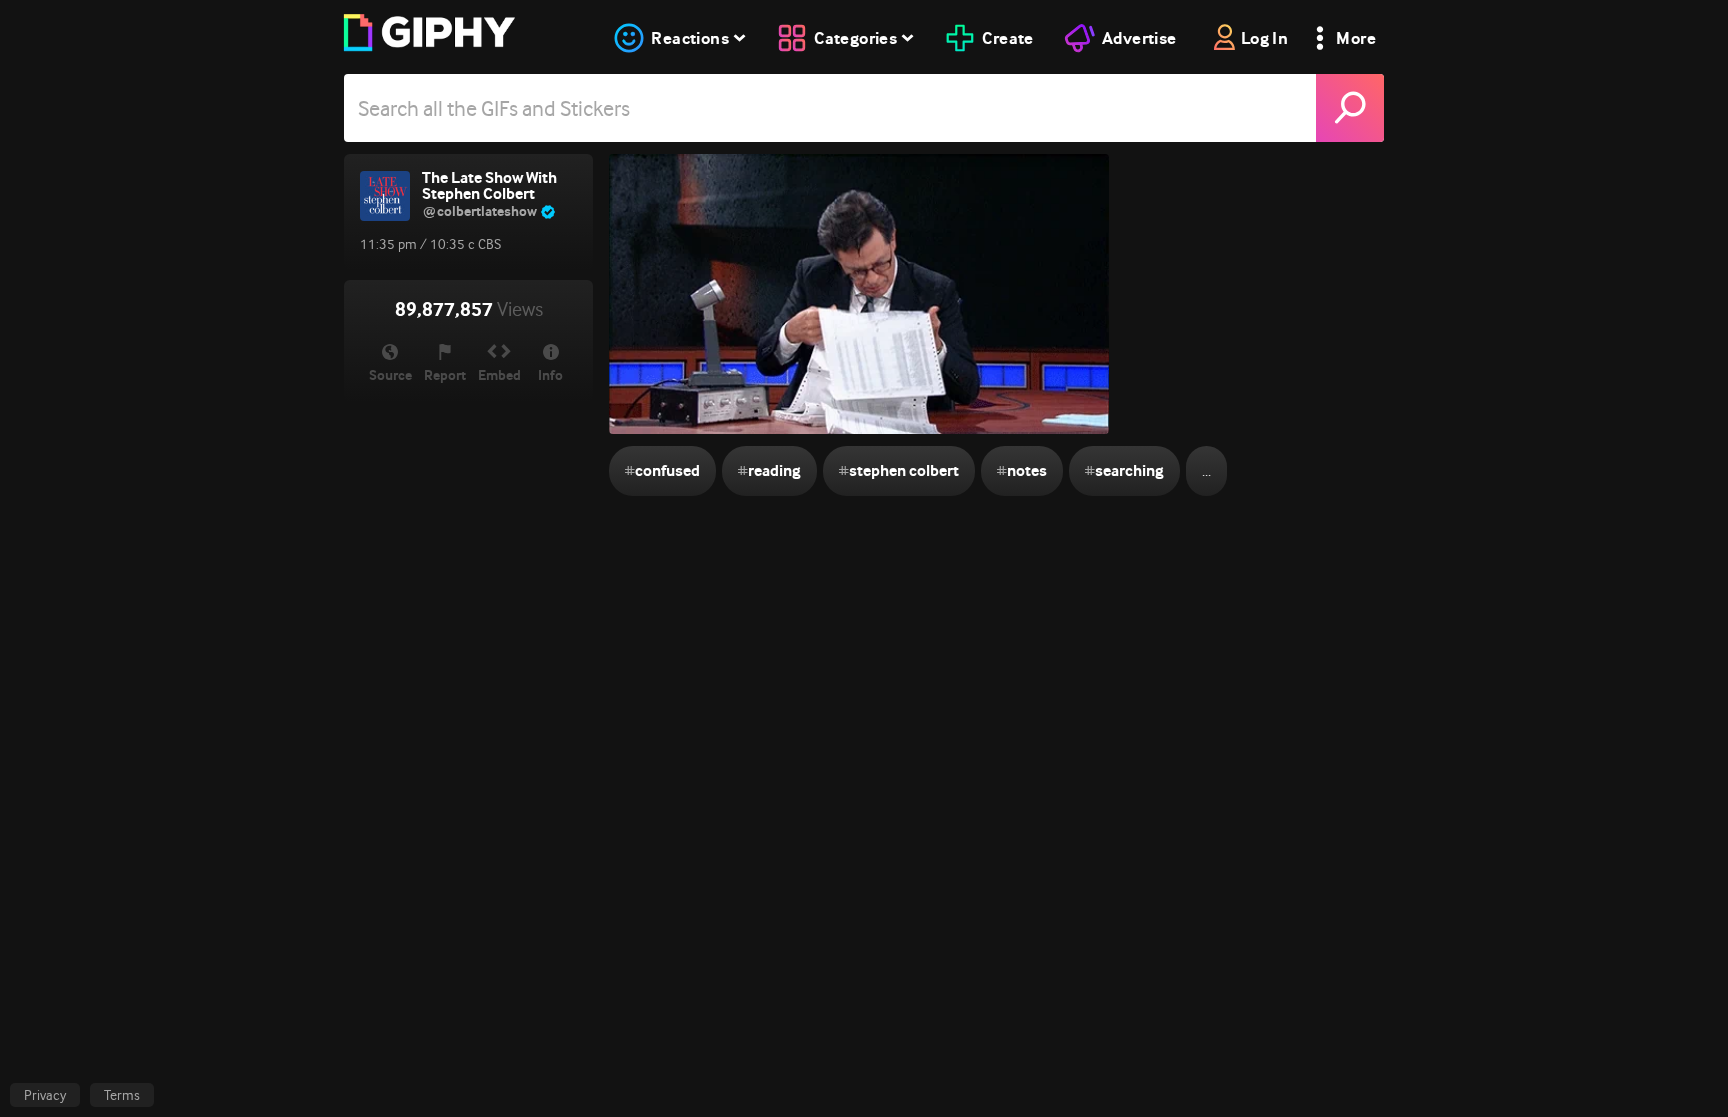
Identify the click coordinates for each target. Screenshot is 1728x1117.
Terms (122, 1095)
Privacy (45, 1095)
